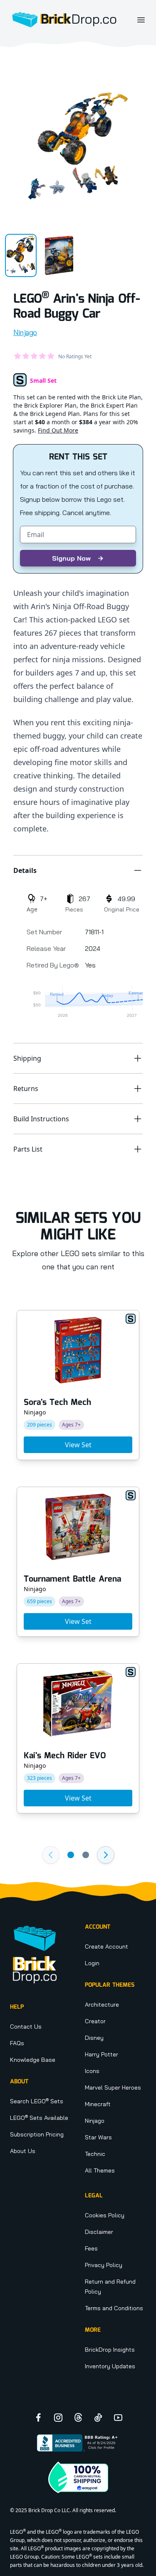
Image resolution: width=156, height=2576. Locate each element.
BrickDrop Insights (110, 2350)
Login (92, 1963)
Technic (95, 2154)
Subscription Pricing (37, 2134)
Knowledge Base (33, 2060)
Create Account (106, 1947)
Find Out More (58, 430)
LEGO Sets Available (39, 2118)
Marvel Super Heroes (113, 2088)
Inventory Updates (110, 2366)
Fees (91, 2248)
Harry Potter (102, 2054)
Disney (94, 2038)
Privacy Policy (104, 2265)
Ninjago (25, 332)
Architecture (102, 2005)
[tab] (21, 255)
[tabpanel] (78, 146)
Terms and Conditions (114, 2308)
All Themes (100, 2170)
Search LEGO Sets (37, 2101)
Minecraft (98, 2104)
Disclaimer (99, 2232)
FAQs (17, 2043)
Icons (92, 2071)
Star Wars (98, 2137)
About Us (23, 2151)
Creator (95, 2021)
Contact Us (26, 2027)
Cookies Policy (105, 2215)
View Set (78, 1445)
